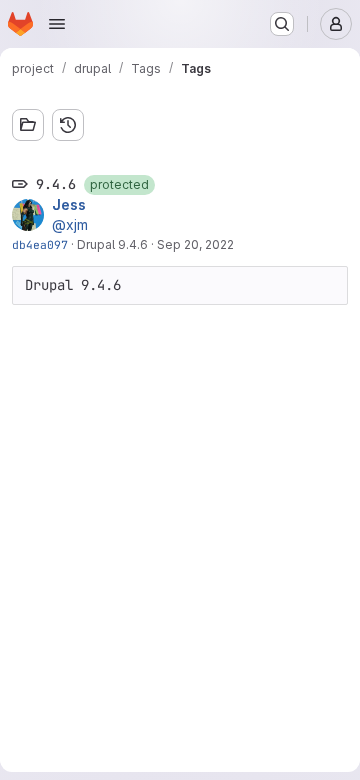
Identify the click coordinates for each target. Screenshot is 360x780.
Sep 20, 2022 (195, 244)
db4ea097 (40, 244)
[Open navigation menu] (57, 24)
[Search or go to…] (282, 24)
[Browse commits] (68, 125)
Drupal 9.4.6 (112, 244)
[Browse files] (28, 125)
